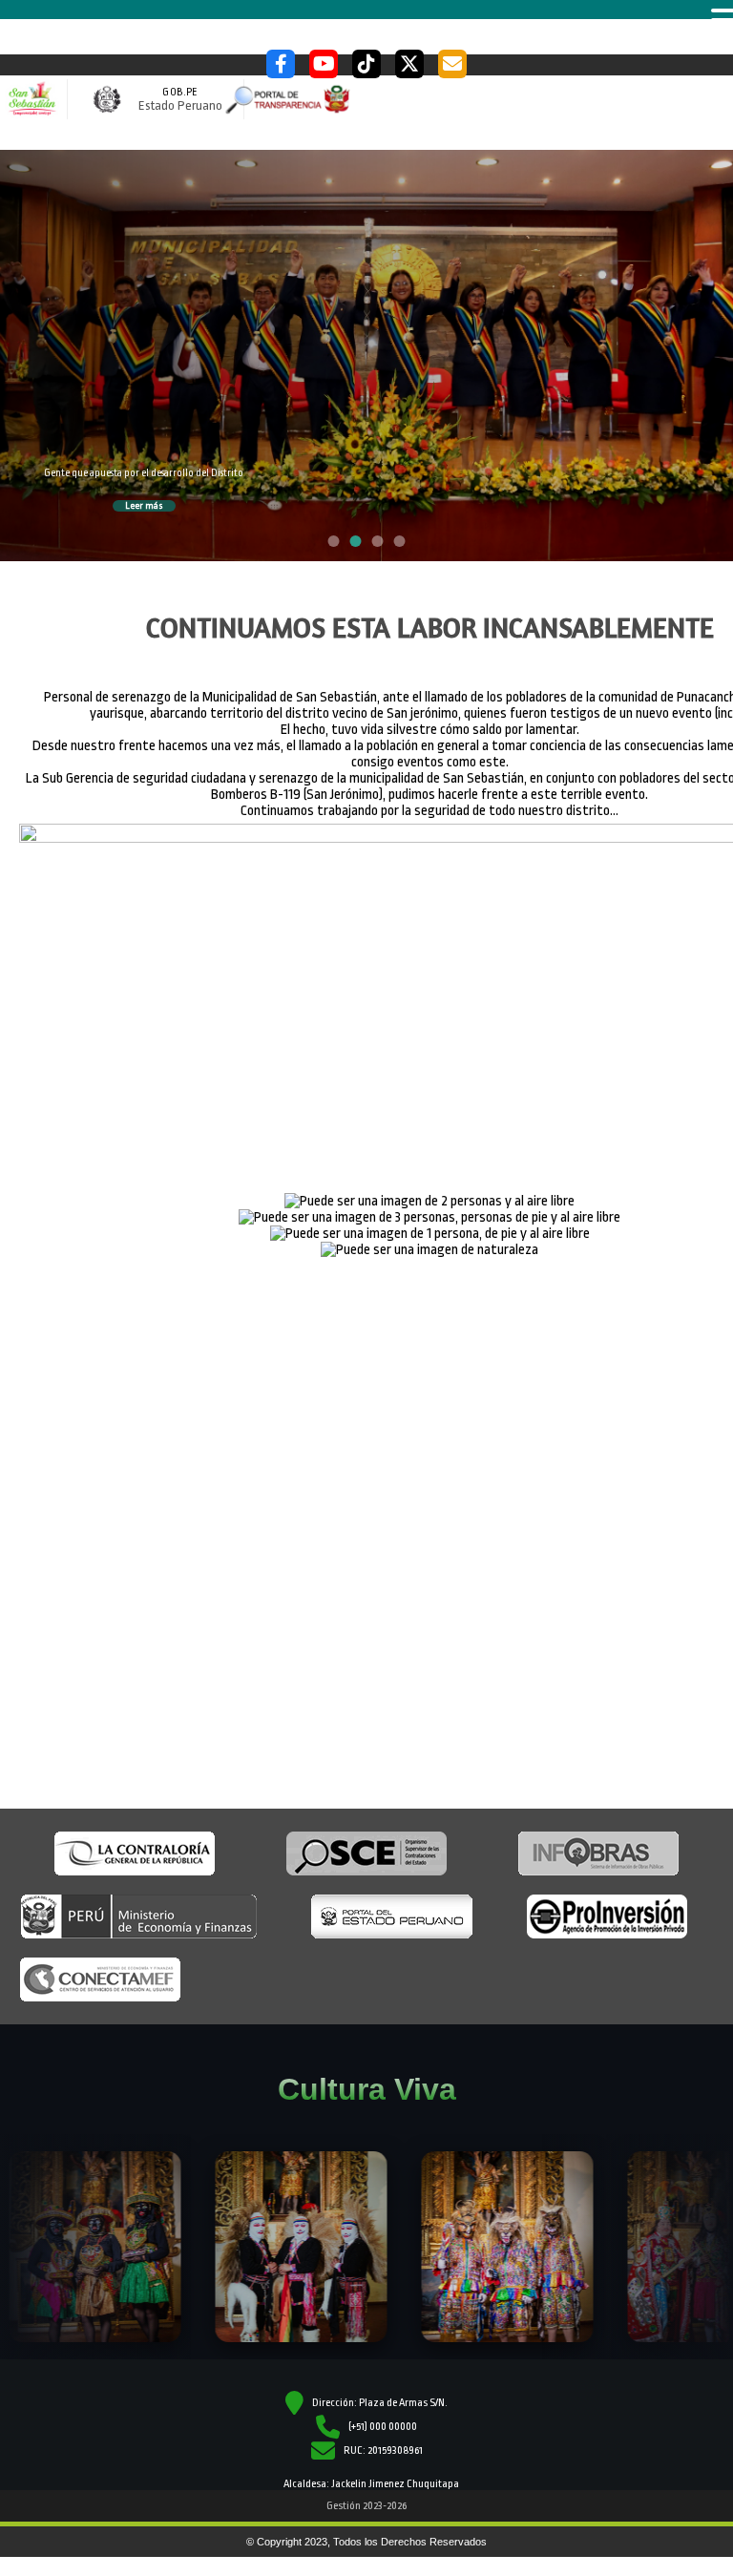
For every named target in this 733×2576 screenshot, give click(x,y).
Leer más (144, 506)
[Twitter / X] (409, 64)
